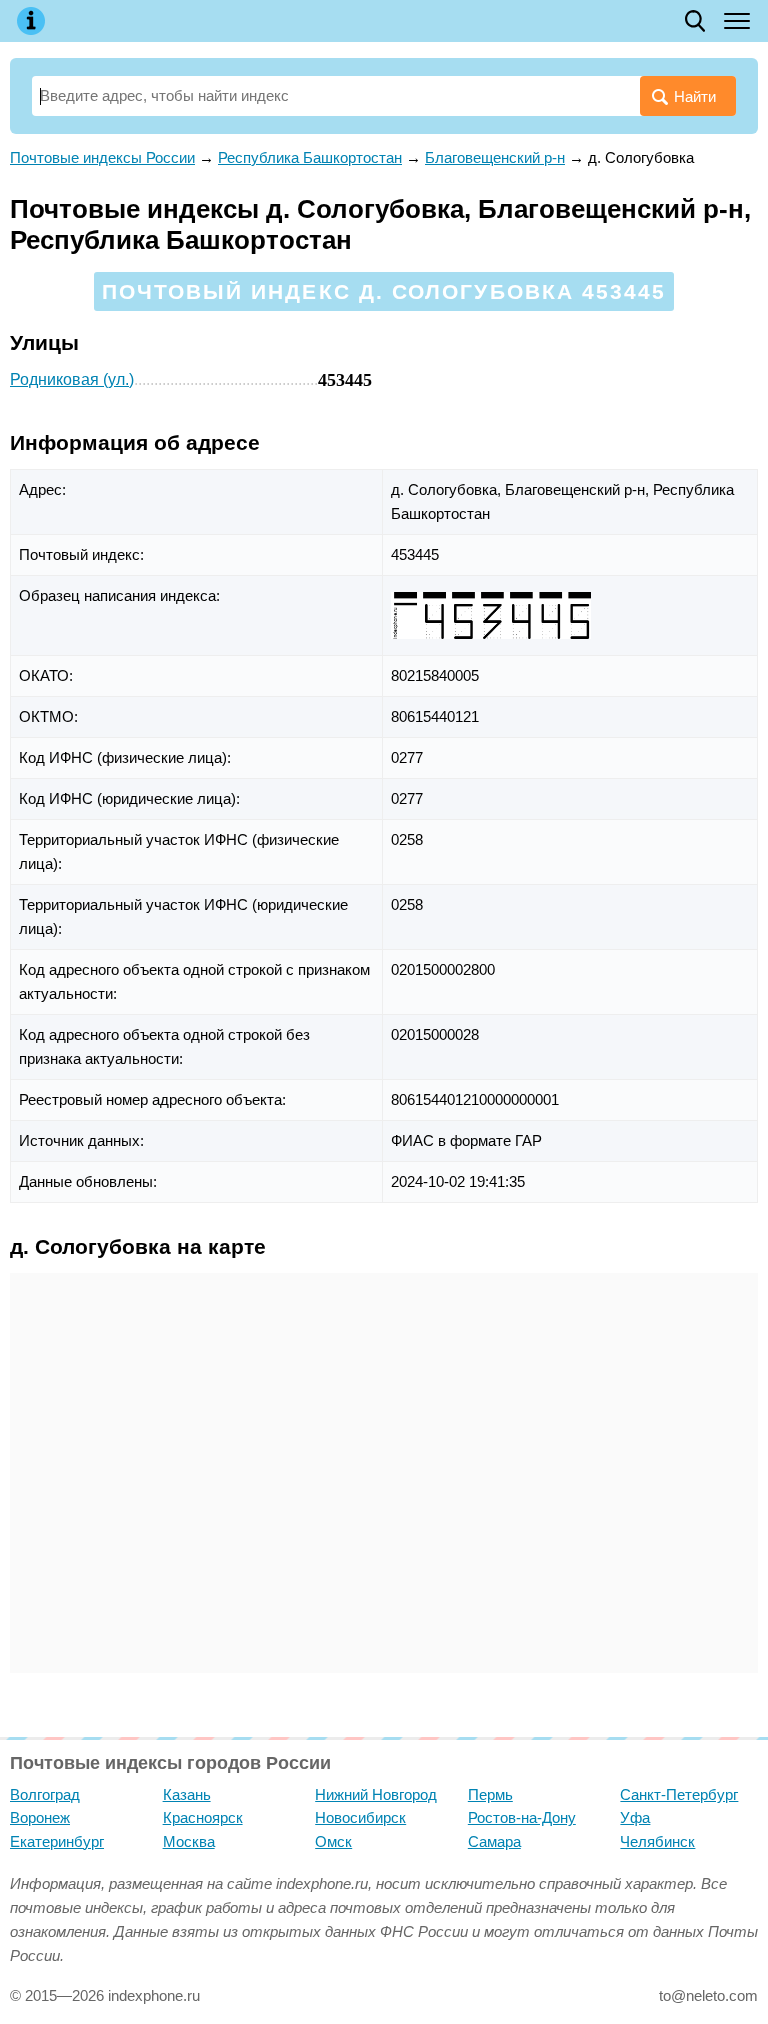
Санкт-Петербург (679, 1794)
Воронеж (40, 1817)
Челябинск (657, 1841)
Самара (494, 1841)
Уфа (635, 1817)
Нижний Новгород (376, 1794)
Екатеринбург (57, 1841)
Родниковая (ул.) (72, 379)
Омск (333, 1841)
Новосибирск (360, 1817)
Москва (189, 1841)
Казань (187, 1794)
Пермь (490, 1794)
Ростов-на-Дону (522, 1817)
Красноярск (203, 1817)
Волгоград (45, 1794)
